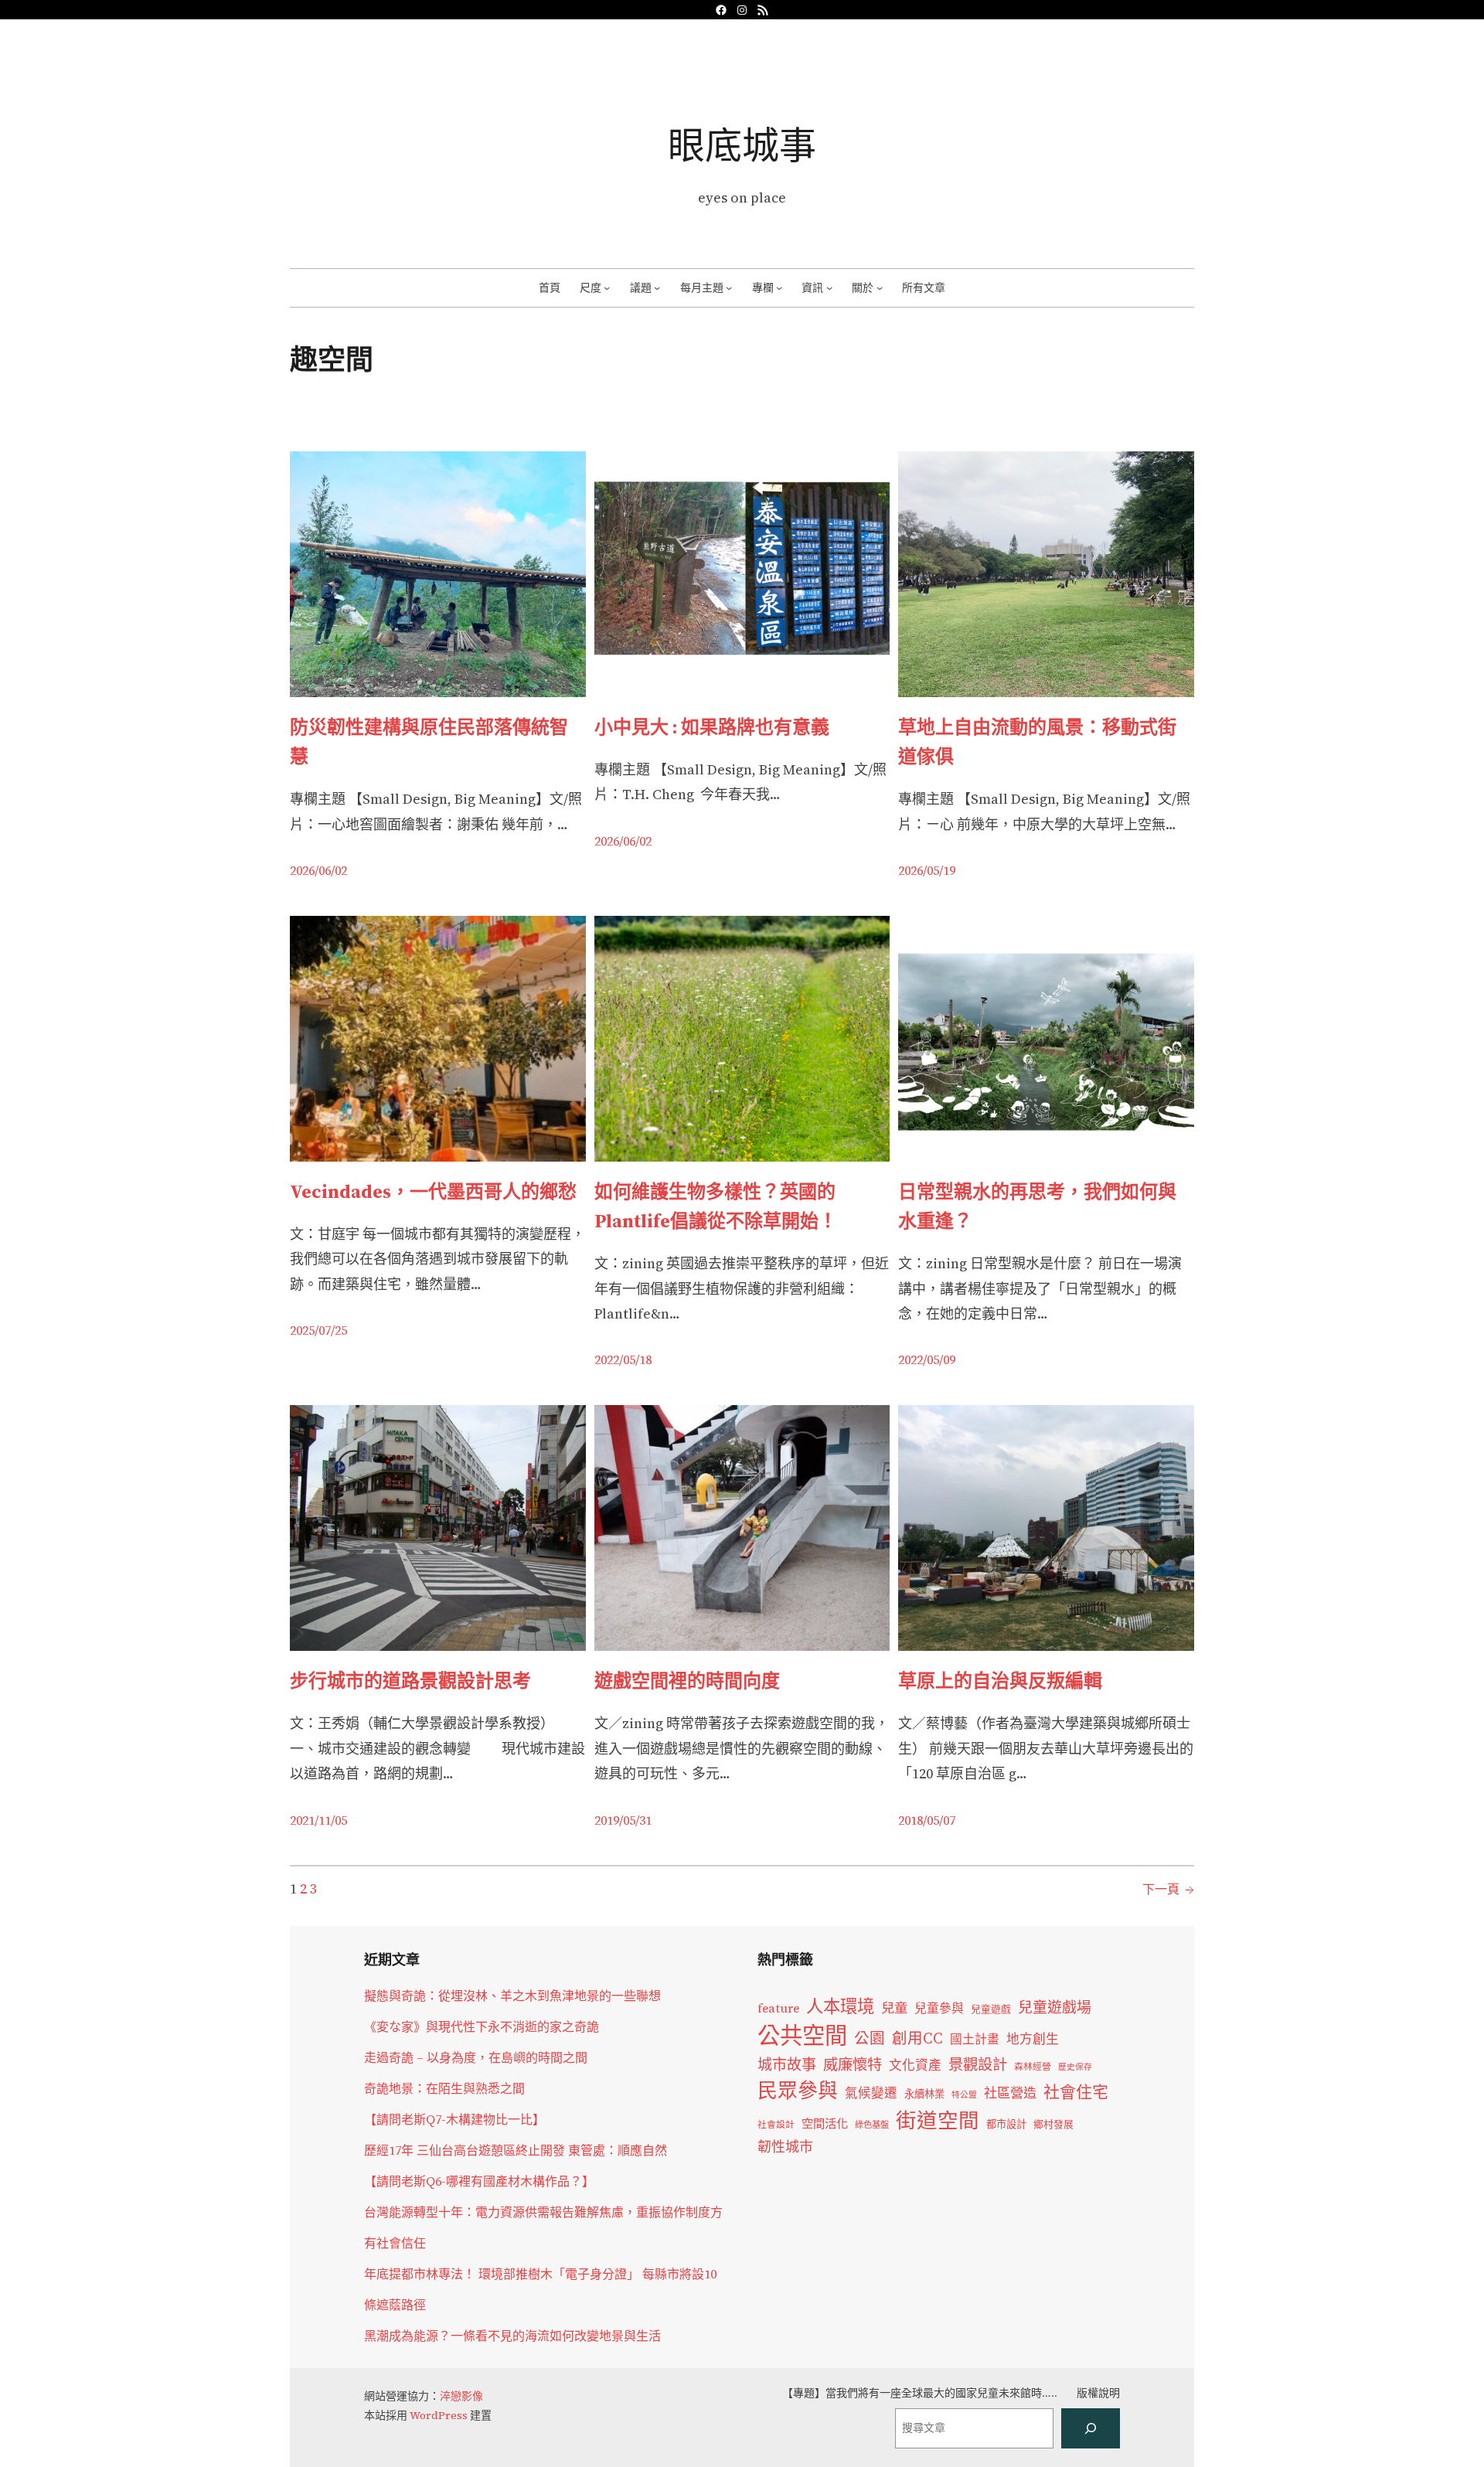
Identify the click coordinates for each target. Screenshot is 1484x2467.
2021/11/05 (318, 1820)
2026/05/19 (927, 870)
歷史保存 (1075, 2067)
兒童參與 (939, 2008)
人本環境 (840, 2006)
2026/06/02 (318, 870)
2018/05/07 (927, 1820)
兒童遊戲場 (1055, 2007)
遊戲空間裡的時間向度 (687, 1681)
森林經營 (1033, 2067)
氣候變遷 (871, 2093)
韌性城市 (785, 2147)
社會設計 (776, 2125)
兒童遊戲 (991, 2009)
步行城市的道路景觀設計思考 (410, 1681)
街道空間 (938, 2121)
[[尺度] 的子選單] (607, 288)
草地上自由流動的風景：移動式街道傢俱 (1037, 742)
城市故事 (787, 2064)
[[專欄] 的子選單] (779, 288)
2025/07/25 (318, 1330)
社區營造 (1010, 2093)
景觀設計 (978, 2064)
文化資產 (915, 2065)
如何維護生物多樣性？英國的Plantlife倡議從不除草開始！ (716, 1206)
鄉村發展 (1053, 2124)
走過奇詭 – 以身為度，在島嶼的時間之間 (476, 2057)
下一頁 (1168, 1889)
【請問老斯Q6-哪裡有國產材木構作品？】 (479, 2181)
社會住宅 (1076, 2092)
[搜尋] (1091, 2428)
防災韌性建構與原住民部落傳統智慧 (429, 742)
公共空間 (802, 2036)
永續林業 (924, 2094)
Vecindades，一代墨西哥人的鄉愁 (433, 1191)
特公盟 (964, 2095)
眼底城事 (742, 145)
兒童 (894, 2008)
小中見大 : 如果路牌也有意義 (712, 727)
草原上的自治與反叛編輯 (1000, 1681)
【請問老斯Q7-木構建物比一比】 (454, 2119)
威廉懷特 (853, 2064)
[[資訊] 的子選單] (829, 288)
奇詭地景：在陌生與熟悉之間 (444, 2088)
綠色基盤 (872, 2125)
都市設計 (1006, 2124)
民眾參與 (798, 2091)
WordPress (439, 2415)
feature (778, 2008)
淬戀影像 (461, 2396)
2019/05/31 (623, 1820)
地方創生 (1033, 2039)
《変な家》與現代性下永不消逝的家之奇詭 (482, 2026)
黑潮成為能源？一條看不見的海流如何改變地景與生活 (512, 2336)
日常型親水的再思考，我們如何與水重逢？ (1037, 1206)
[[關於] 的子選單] (880, 288)
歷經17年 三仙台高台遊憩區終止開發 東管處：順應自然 (516, 2150)
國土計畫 (975, 2039)
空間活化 (825, 2123)
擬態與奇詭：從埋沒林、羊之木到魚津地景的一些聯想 (512, 1996)
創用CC (917, 2038)
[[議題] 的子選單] (657, 288)
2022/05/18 (623, 1359)
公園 (870, 2038)
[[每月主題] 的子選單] (729, 288)
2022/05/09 (927, 1359)
